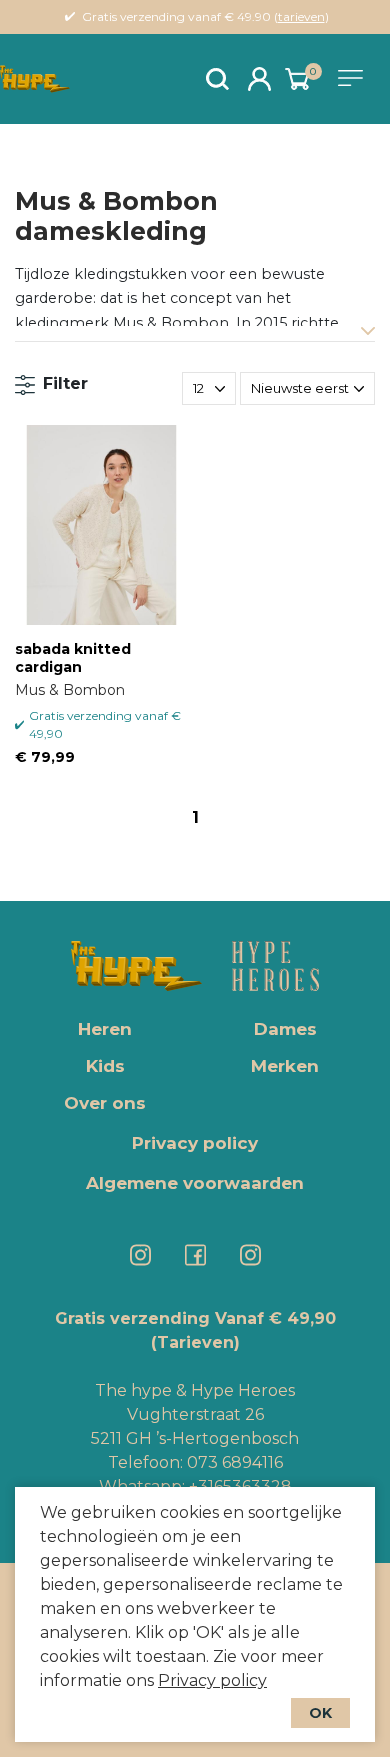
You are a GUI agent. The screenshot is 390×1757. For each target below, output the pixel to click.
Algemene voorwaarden (195, 1183)
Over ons (105, 1103)
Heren (105, 1029)
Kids (105, 1066)
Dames (285, 1029)
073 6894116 (235, 1462)
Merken (285, 1066)
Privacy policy (212, 1680)
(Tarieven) (195, 1342)
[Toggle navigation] (354, 78)
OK (320, 1713)
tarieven (301, 16)
